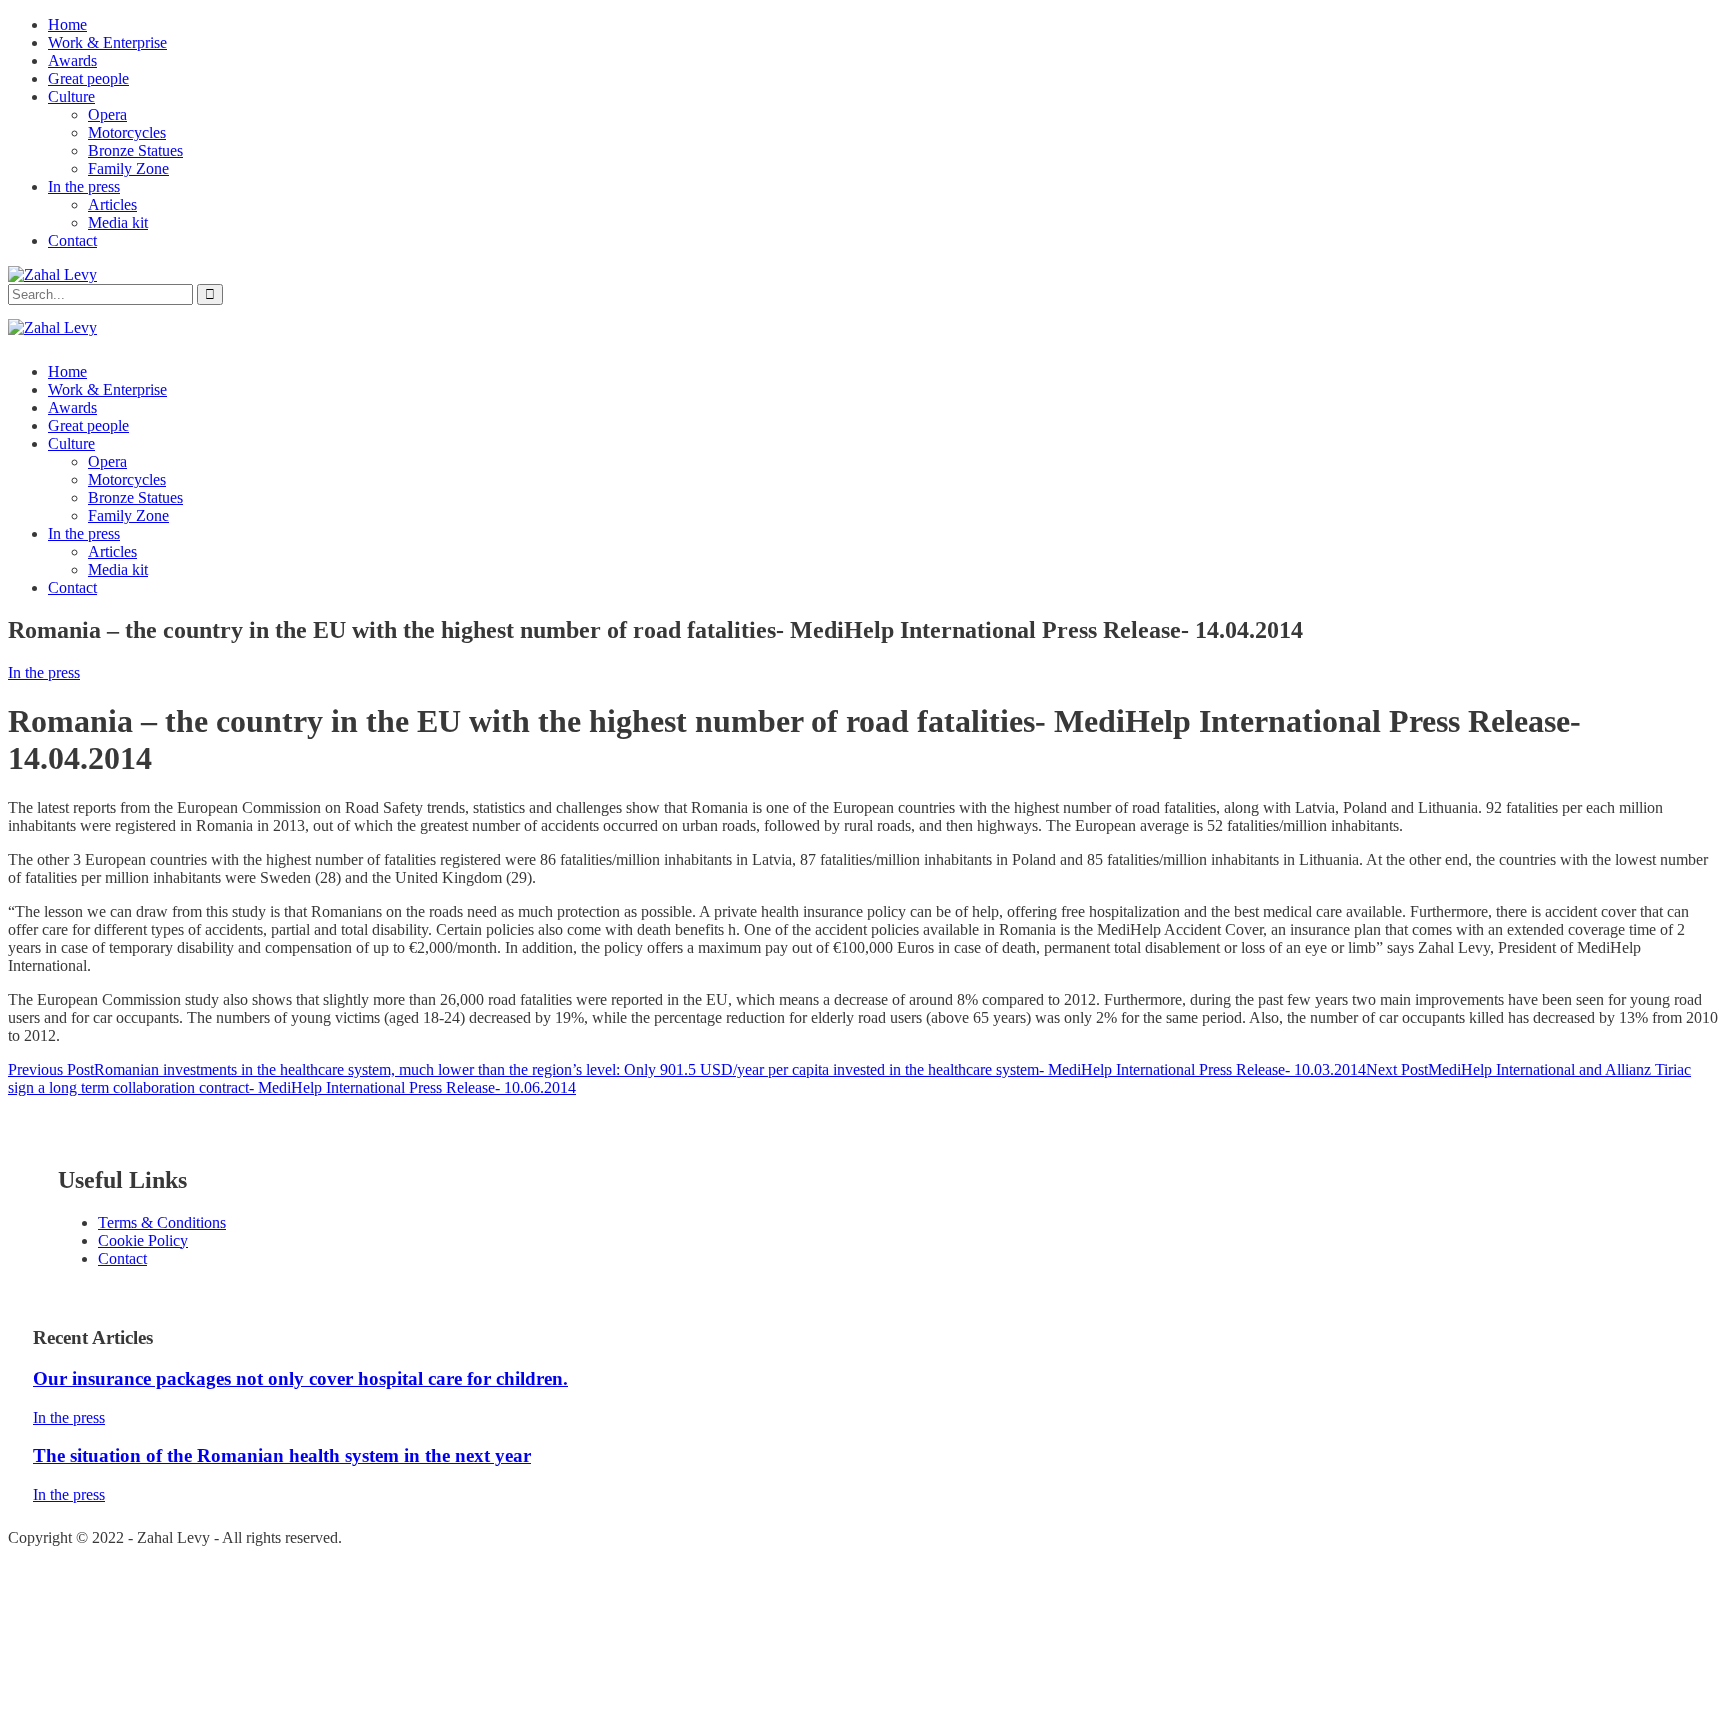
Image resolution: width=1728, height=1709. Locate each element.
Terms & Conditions (162, 1222)
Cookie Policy (143, 1240)
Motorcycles (127, 132)
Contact (72, 240)
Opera (107, 114)
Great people (88, 78)
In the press (84, 186)
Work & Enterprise (107, 42)
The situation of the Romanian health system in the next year (282, 1455)
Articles (112, 204)
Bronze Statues (135, 150)
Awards (72, 60)
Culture (71, 96)
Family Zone (128, 168)
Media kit (118, 222)
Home (67, 24)
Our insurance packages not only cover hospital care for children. (300, 1378)
